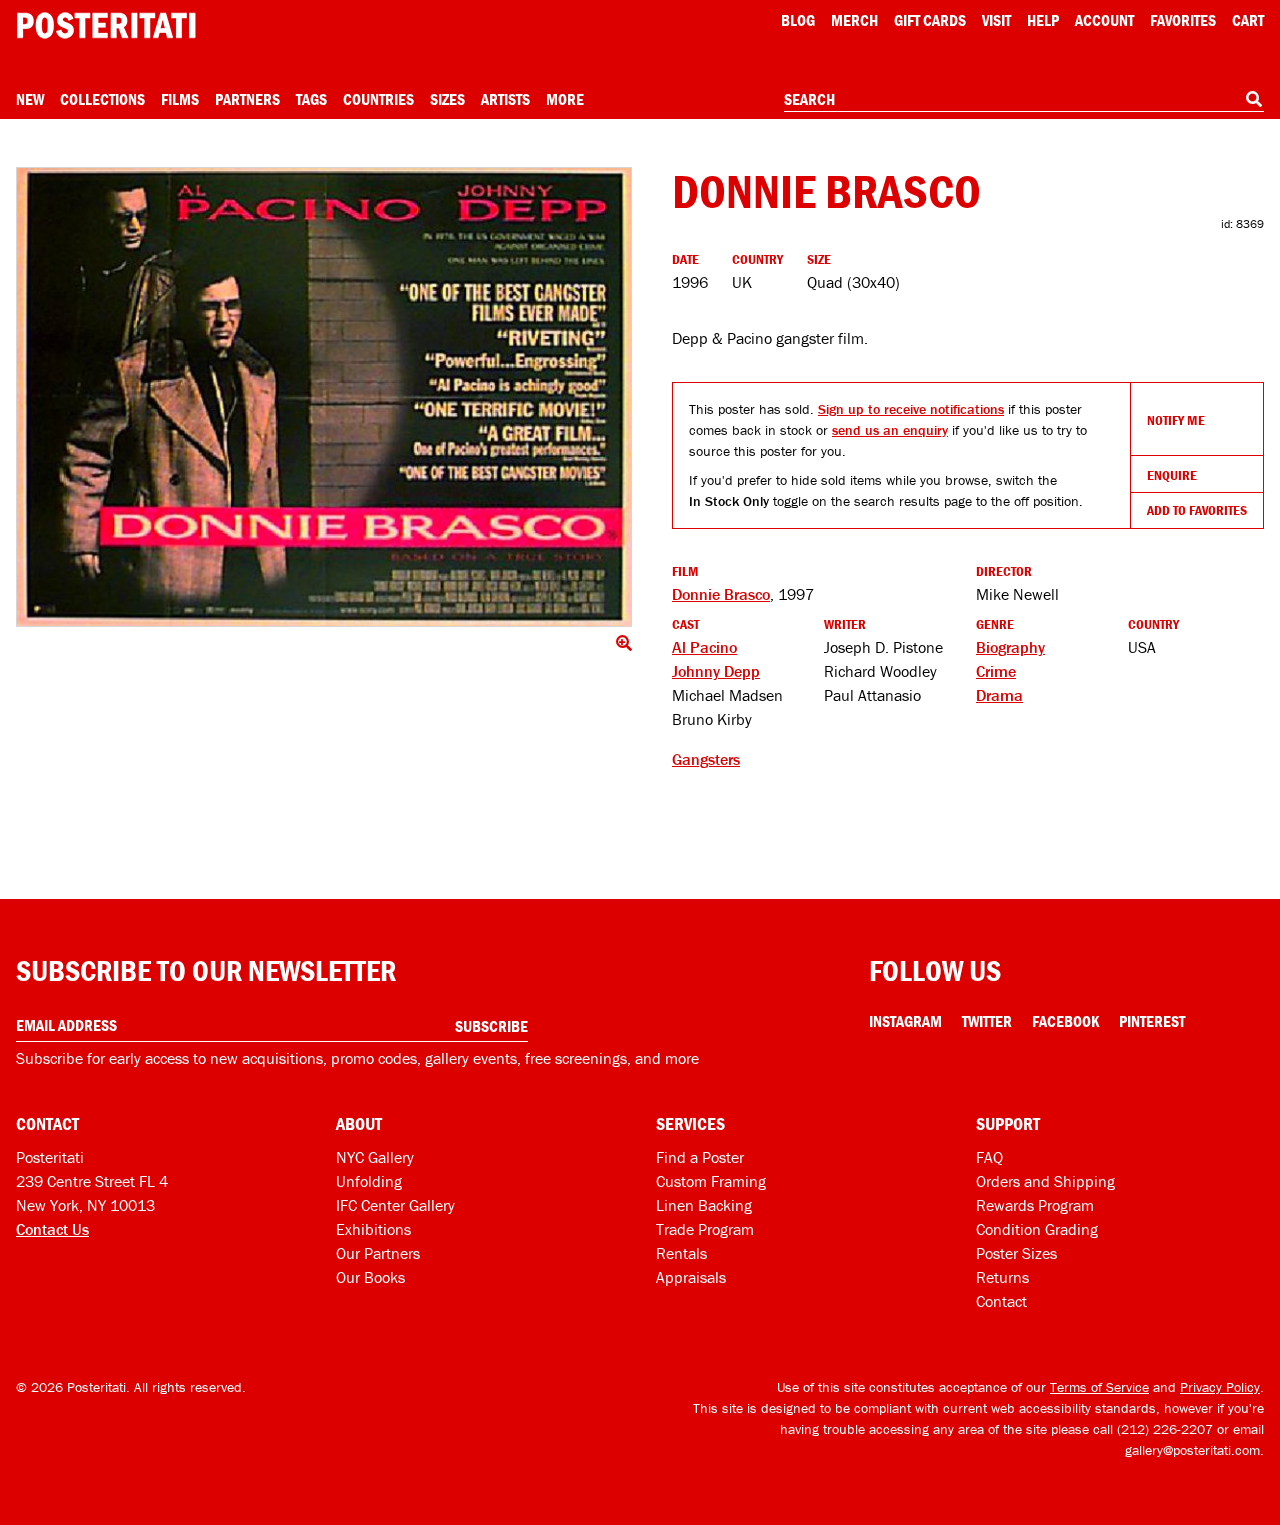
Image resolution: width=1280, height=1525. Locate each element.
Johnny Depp (716, 671)
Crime (996, 671)
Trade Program (705, 1229)
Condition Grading (1037, 1229)
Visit (996, 20)
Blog (798, 20)
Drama (999, 695)
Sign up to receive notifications (911, 409)
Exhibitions (373, 1229)
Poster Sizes (1016, 1253)
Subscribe (491, 1026)
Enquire (1172, 475)
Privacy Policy (1220, 1387)
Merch (854, 20)
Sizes (447, 99)
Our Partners (378, 1253)
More (565, 99)
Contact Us (52, 1229)
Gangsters (706, 759)
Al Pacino (704, 647)
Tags (311, 99)
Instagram (905, 1021)
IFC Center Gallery (395, 1205)
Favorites (1183, 20)
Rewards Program (1035, 1205)
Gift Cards (930, 20)
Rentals (681, 1253)
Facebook (1065, 1021)
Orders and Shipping (1045, 1181)
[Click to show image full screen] (324, 397)
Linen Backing (704, 1205)
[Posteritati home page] (106, 25)
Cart (1248, 20)
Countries (378, 99)
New (30, 99)
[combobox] (1024, 100)
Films (180, 99)
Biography (1010, 647)
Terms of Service (1099, 1387)
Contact (1001, 1301)
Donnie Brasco (721, 594)
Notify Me (1176, 420)
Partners (247, 99)
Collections (102, 99)
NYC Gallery (375, 1157)
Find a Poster (700, 1157)
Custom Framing (711, 1181)
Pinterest (1152, 1021)
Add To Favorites (1197, 510)
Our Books (370, 1277)
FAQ (989, 1157)
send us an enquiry (890, 430)
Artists (505, 99)
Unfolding (369, 1181)
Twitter (987, 1021)
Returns (1002, 1277)
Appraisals (691, 1277)
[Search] (1254, 99)
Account (1104, 20)
